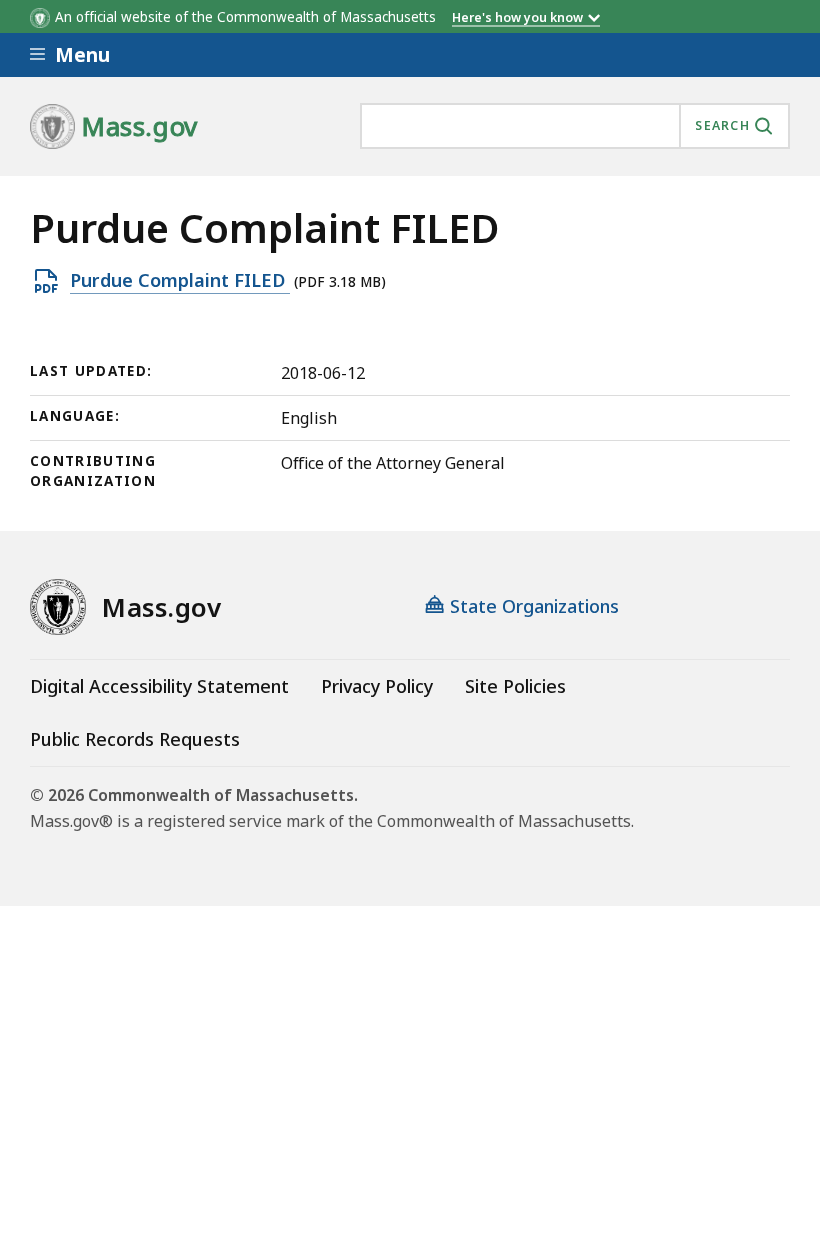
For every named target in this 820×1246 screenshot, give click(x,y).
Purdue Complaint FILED (180, 281)
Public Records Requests (135, 739)
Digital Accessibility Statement (159, 686)
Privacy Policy (377, 686)
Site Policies (515, 686)
